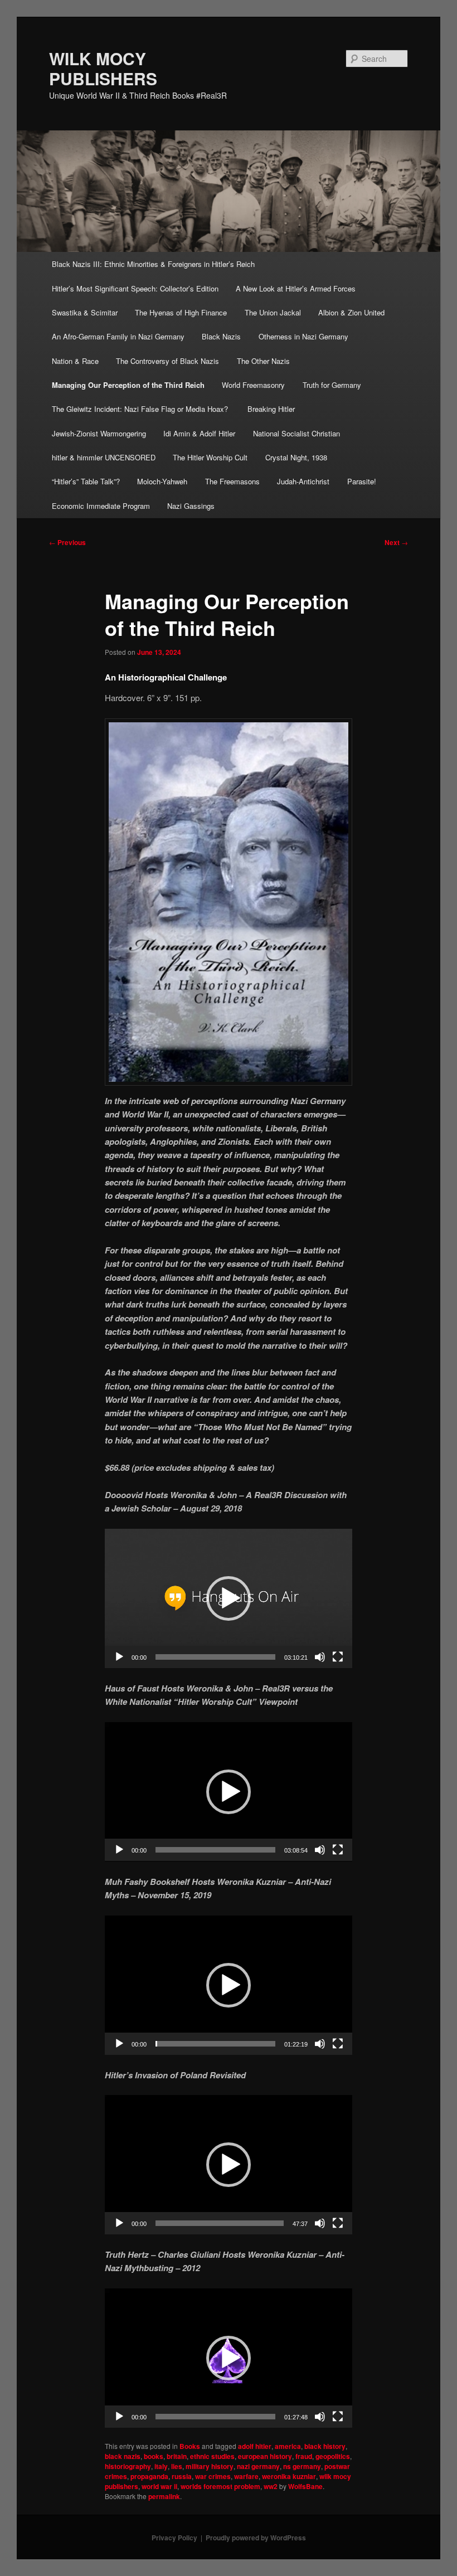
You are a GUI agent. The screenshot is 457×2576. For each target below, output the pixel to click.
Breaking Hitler (271, 409)
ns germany (302, 2466)
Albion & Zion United (351, 312)
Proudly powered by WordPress (256, 2538)
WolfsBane (305, 2486)
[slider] (215, 1657)
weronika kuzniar (289, 2476)
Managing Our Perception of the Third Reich (128, 385)
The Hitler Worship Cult (210, 457)
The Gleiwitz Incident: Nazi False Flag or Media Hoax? (141, 409)
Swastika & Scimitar (85, 312)
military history (210, 2466)
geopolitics (333, 2456)
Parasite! (362, 481)
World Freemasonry (253, 385)
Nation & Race (75, 361)
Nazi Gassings (191, 506)
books (154, 2456)
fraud (304, 2456)
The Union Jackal (273, 312)
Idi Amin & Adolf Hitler (199, 433)
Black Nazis (221, 336)
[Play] (119, 1657)
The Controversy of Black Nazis (167, 361)
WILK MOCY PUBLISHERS (103, 68)
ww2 (271, 2486)
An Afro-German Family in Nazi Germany (118, 336)
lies (177, 2466)
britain (177, 2456)
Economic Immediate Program (101, 506)
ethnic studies (212, 2456)
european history (265, 2456)
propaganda (149, 2476)
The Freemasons (232, 481)
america (288, 2446)
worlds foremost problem (220, 2486)
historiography (128, 2466)
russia (182, 2476)
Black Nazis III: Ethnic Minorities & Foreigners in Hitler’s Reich (153, 264)
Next (396, 542)
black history (325, 2446)
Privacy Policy (174, 2538)
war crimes (213, 2476)
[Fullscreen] (338, 1657)
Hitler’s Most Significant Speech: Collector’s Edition (135, 288)
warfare (246, 2476)
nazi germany (258, 2466)
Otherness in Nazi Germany (303, 336)
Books (190, 2446)
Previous (67, 542)
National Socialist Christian (296, 433)
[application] (229, 1598)
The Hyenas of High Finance (181, 312)
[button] (229, 1598)
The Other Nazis (263, 361)
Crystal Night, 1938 (296, 457)
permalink (164, 2496)
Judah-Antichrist (303, 481)
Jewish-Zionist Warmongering (99, 433)
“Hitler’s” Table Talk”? (86, 481)
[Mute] (320, 1657)
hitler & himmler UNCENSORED (104, 457)
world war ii (159, 2486)
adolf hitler (255, 2446)
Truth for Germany (332, 385)
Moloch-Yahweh (162, 481)
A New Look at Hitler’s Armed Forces (296, 288)
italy (161, 2466)
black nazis (123, 2456)
